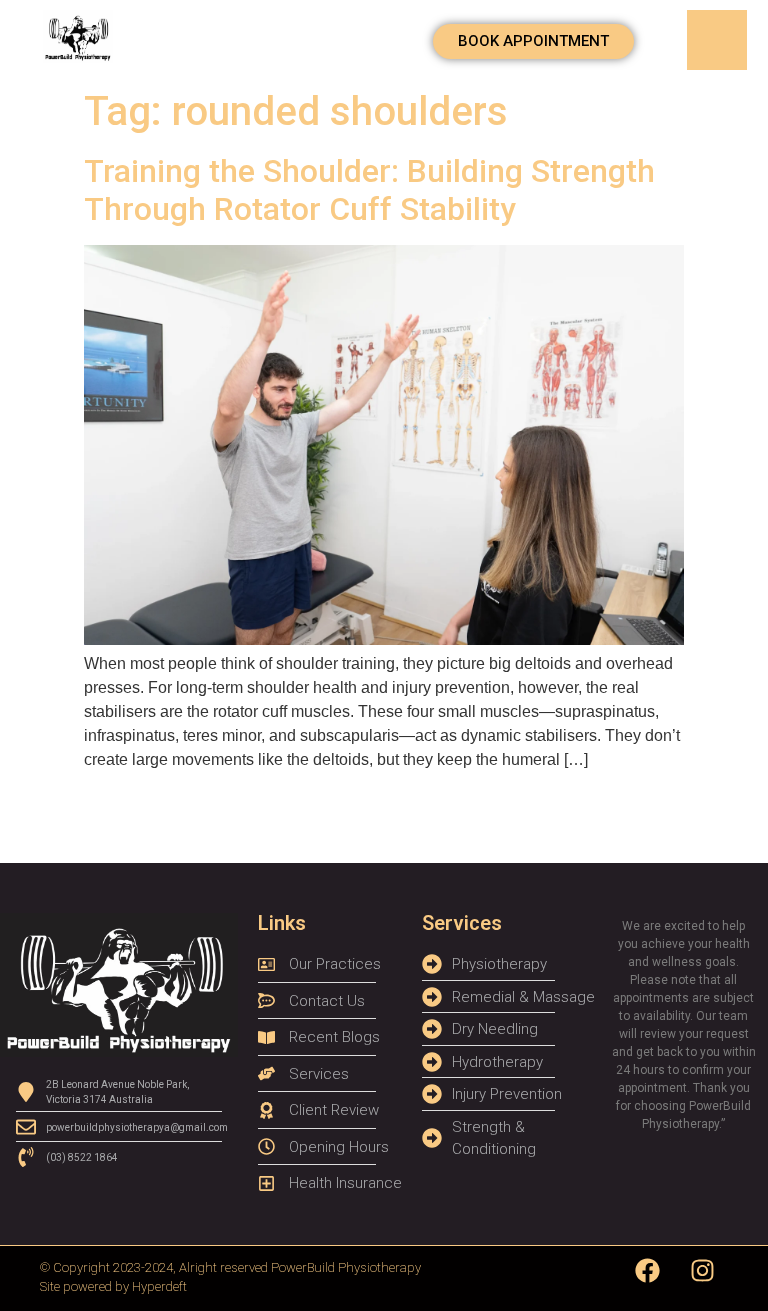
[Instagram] (703, 1271)
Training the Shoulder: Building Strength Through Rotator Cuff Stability (369, 190)
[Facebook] (648, 1271)
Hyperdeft (159, 1286)
